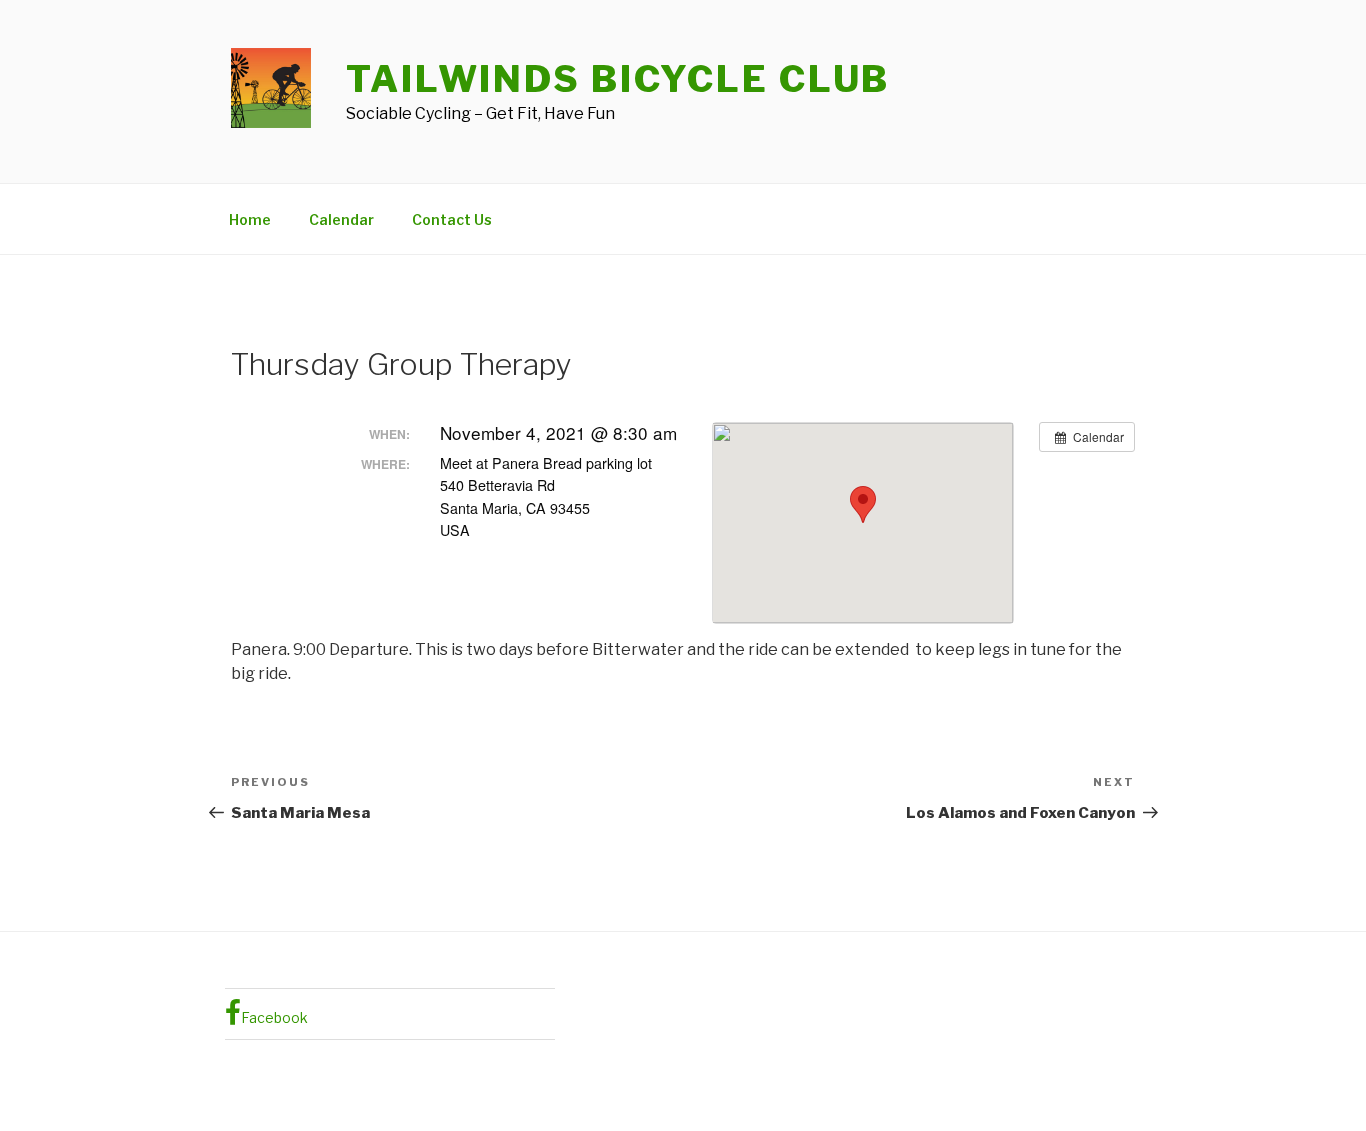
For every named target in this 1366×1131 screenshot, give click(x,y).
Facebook (274, 1017)
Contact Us (452, 219)
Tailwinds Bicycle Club (618, 79)
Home (250, 219)
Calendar (341, 219)
